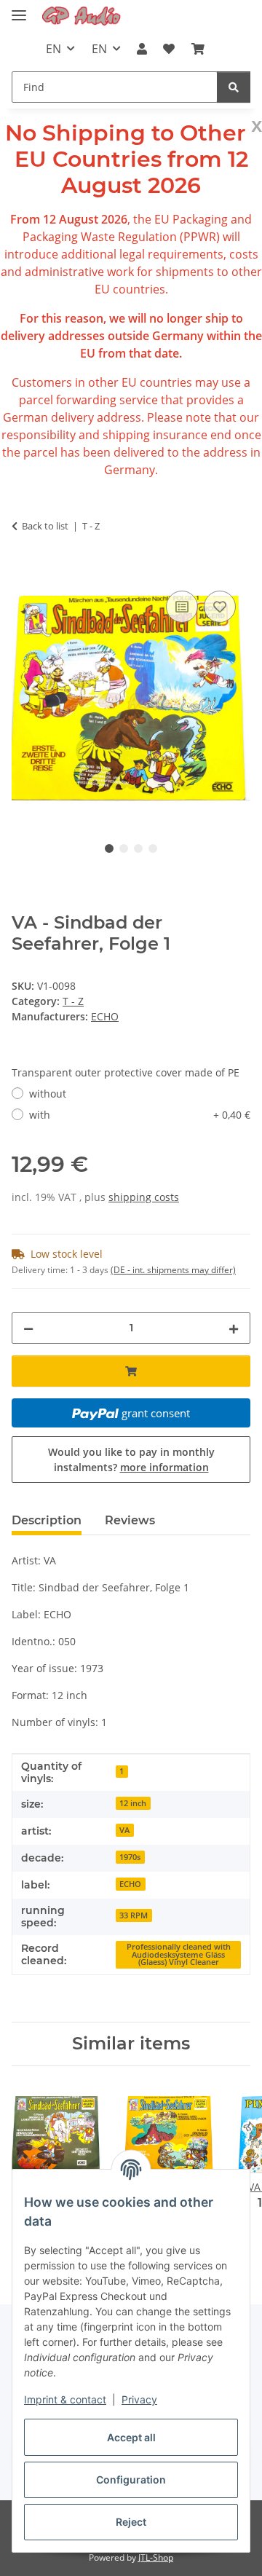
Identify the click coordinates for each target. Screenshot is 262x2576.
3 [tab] (138, 848)
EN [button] (53, 49)
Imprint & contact (65, 2399)
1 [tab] (109, 848)
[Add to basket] (23, 571)
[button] (142, 49)
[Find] (234, 87)
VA (124, 1830)
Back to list (45, 526)
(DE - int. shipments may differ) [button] (173, 1270)
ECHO (130, 1884)
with (140, 1115)
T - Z (73, 1001)
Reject (131, 2522)
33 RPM (134, 1915)
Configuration (131, 2480)
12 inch (133, 1803)
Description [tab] (47, 1520)
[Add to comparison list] (182, 607)
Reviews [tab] (130, 1520)
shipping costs (144, 1197)
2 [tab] (124, 848)
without (48, 1094)
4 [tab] (153, 848)
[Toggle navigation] (19, 9)
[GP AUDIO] (82, 16)
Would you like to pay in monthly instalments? (131, 1460)
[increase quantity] (234, 1328)
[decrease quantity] (28, 1328)
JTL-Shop (156, 2557)
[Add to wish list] (220, 607)
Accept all (131, 2437)
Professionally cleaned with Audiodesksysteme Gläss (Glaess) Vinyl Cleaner (179, 1954)
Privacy (139, 2399)
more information (164, 1467)
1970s (130, 1857)
